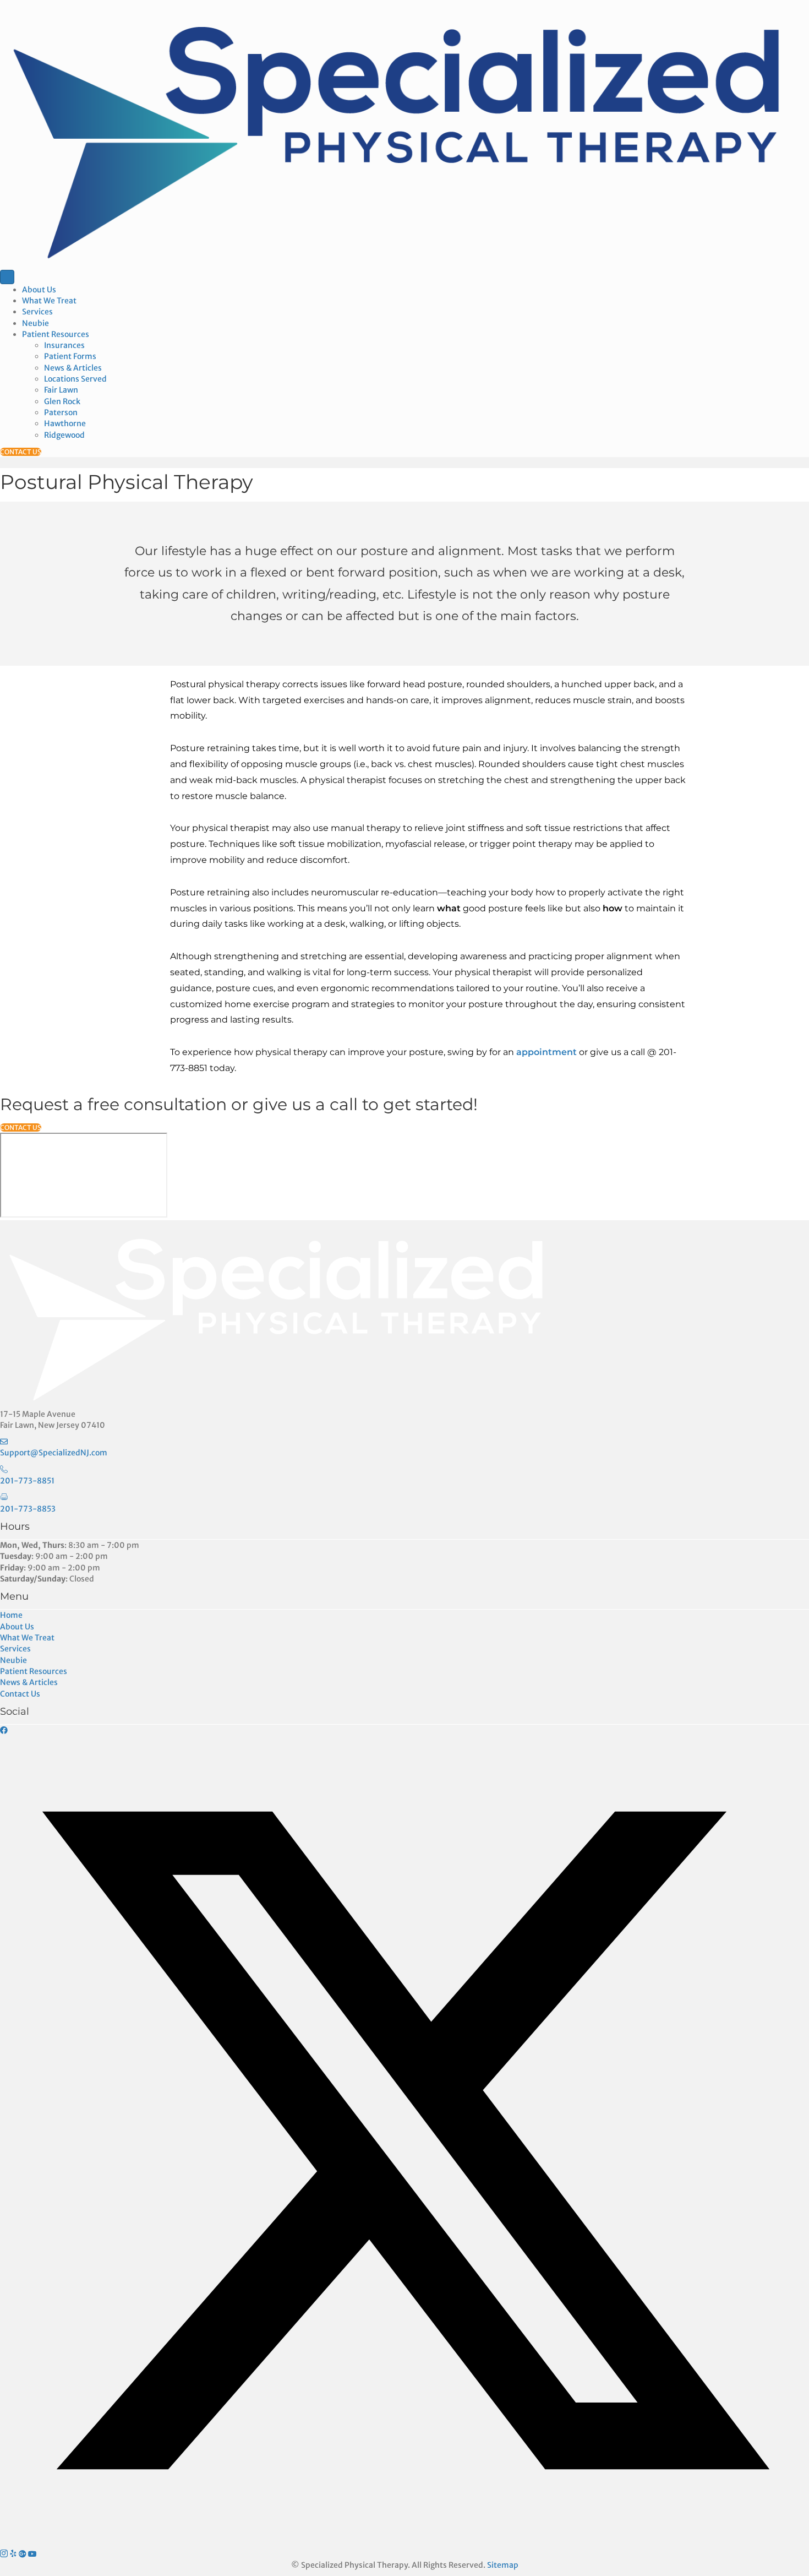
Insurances (64, 345)
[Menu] (7, 277)
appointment (548, 1052)
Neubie (35, 323)
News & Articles (73, 368)
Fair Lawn (61, 390)
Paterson (61, 412)
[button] (4, 1730)
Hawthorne (65, 423)
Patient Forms (70, 356)
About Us (39, 290)
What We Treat (49, 301)
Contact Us (20, 1694)
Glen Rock (62, 401)
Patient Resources (56, 334)
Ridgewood (64, 435)
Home (11, 1615)
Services (37, 312)
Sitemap (503, 2565)
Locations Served (75, 379)
